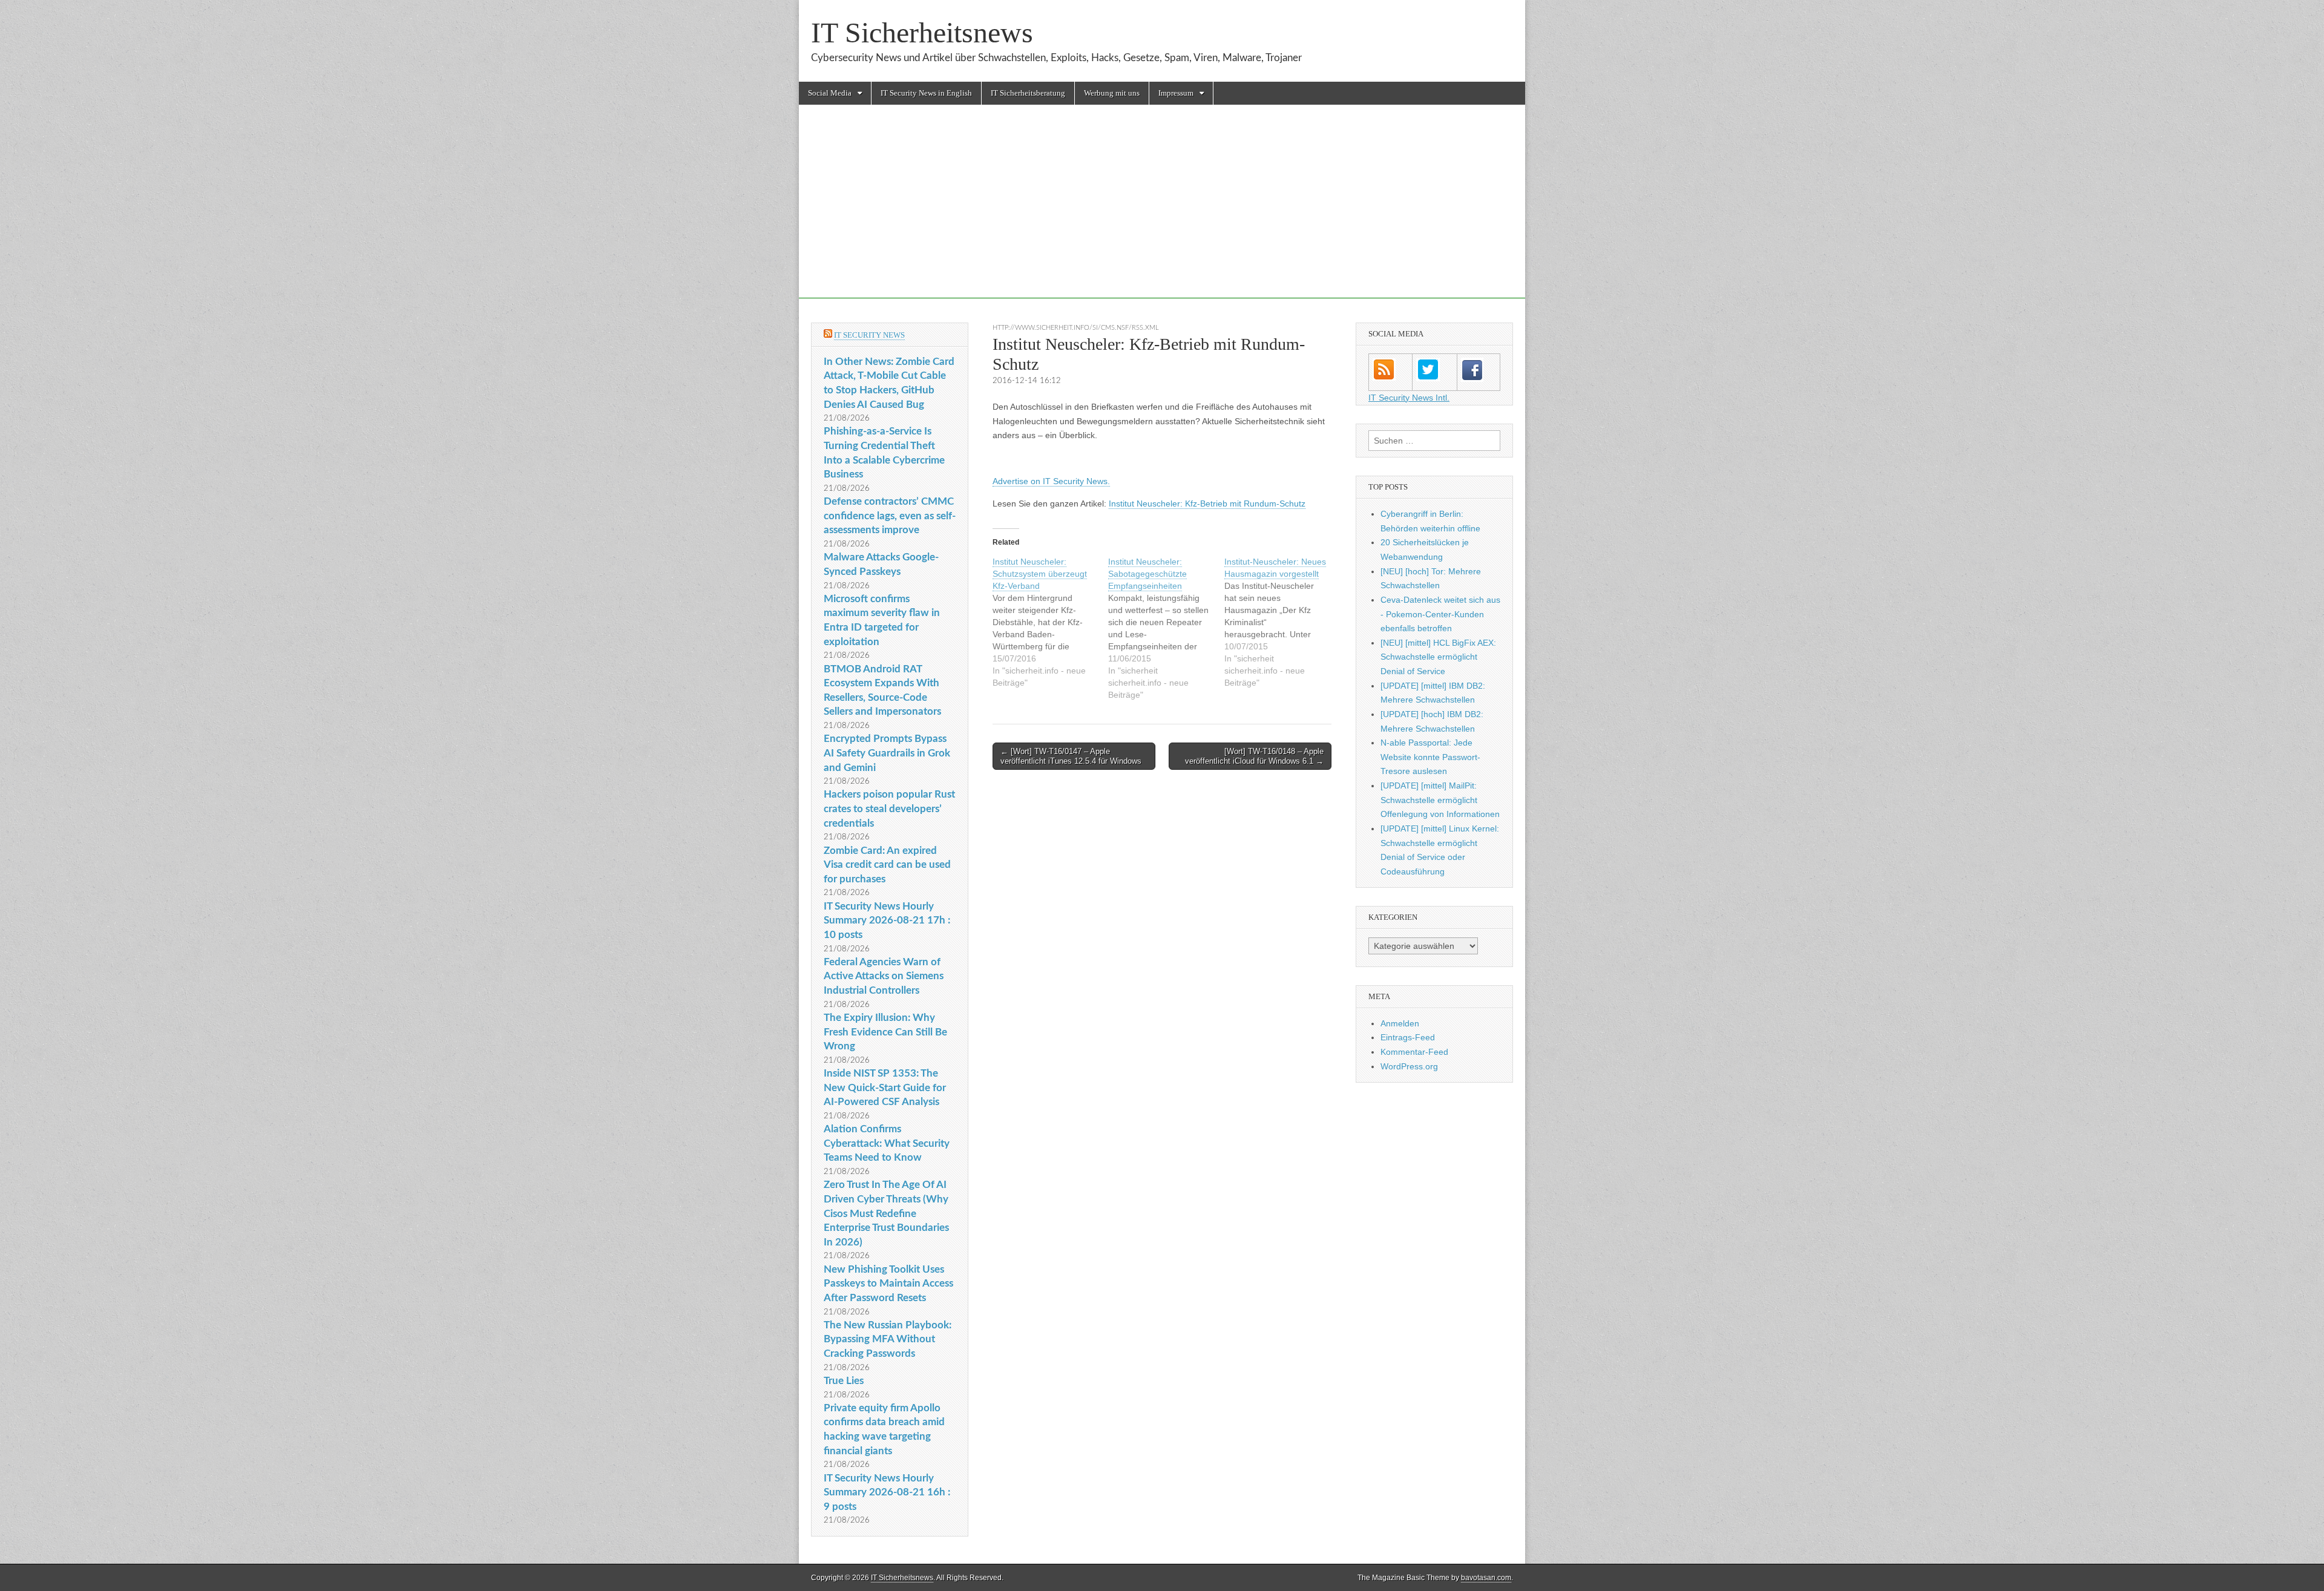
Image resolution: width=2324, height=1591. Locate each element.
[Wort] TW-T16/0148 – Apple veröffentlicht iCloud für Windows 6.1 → (1254, 756)
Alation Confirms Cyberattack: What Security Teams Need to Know (887, 1143)
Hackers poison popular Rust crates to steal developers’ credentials (889, 809)
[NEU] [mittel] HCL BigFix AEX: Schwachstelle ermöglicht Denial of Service (1438, 657)
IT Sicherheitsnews (922, 32)
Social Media (830, 93)
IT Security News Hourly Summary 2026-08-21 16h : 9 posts (887, 1492)
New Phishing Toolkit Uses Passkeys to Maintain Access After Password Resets (888, 1284)
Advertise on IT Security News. (1051, 481)
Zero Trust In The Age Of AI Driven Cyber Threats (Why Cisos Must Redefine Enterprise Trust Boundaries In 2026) (886, 1213)
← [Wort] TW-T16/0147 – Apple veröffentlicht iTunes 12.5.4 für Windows (1071, 756)
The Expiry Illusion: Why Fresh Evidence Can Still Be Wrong (885, 1032)
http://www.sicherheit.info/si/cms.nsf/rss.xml (1076, 328)
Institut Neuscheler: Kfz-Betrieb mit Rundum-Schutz (1207, 504)
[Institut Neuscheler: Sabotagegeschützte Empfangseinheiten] (1166, 628)
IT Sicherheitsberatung (1028, 93)
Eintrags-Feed (1408, 1037)
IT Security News (869, 335)
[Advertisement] (1162, 214)
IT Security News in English (926, 93)
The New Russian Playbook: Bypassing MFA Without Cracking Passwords (888, 1339)
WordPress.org (1409, 1066)
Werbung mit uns (1112, 93)
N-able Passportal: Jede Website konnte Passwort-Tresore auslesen (1430, 757)
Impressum (1176, 93)
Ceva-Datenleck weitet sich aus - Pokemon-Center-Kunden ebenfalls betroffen (1440, 614)
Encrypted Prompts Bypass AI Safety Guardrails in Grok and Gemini (887, 753)
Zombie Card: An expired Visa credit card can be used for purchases (887, 865)
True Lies (844, 1381)
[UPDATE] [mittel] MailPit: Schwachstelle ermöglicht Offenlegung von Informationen (1440, 800)
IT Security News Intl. (1409, 398)
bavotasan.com (1486, 1578)
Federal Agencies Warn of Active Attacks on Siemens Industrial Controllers (884, 976)
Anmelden (1400, 1023)
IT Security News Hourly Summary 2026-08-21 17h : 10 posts (887, 920)
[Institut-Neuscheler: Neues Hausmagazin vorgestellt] (1282, 622)
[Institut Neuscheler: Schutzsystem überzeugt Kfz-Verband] (1050, 622)
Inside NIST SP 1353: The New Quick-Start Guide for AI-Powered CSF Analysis (885, 1087)
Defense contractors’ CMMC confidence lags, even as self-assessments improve (890, 516)
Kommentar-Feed (1414, 1052)
